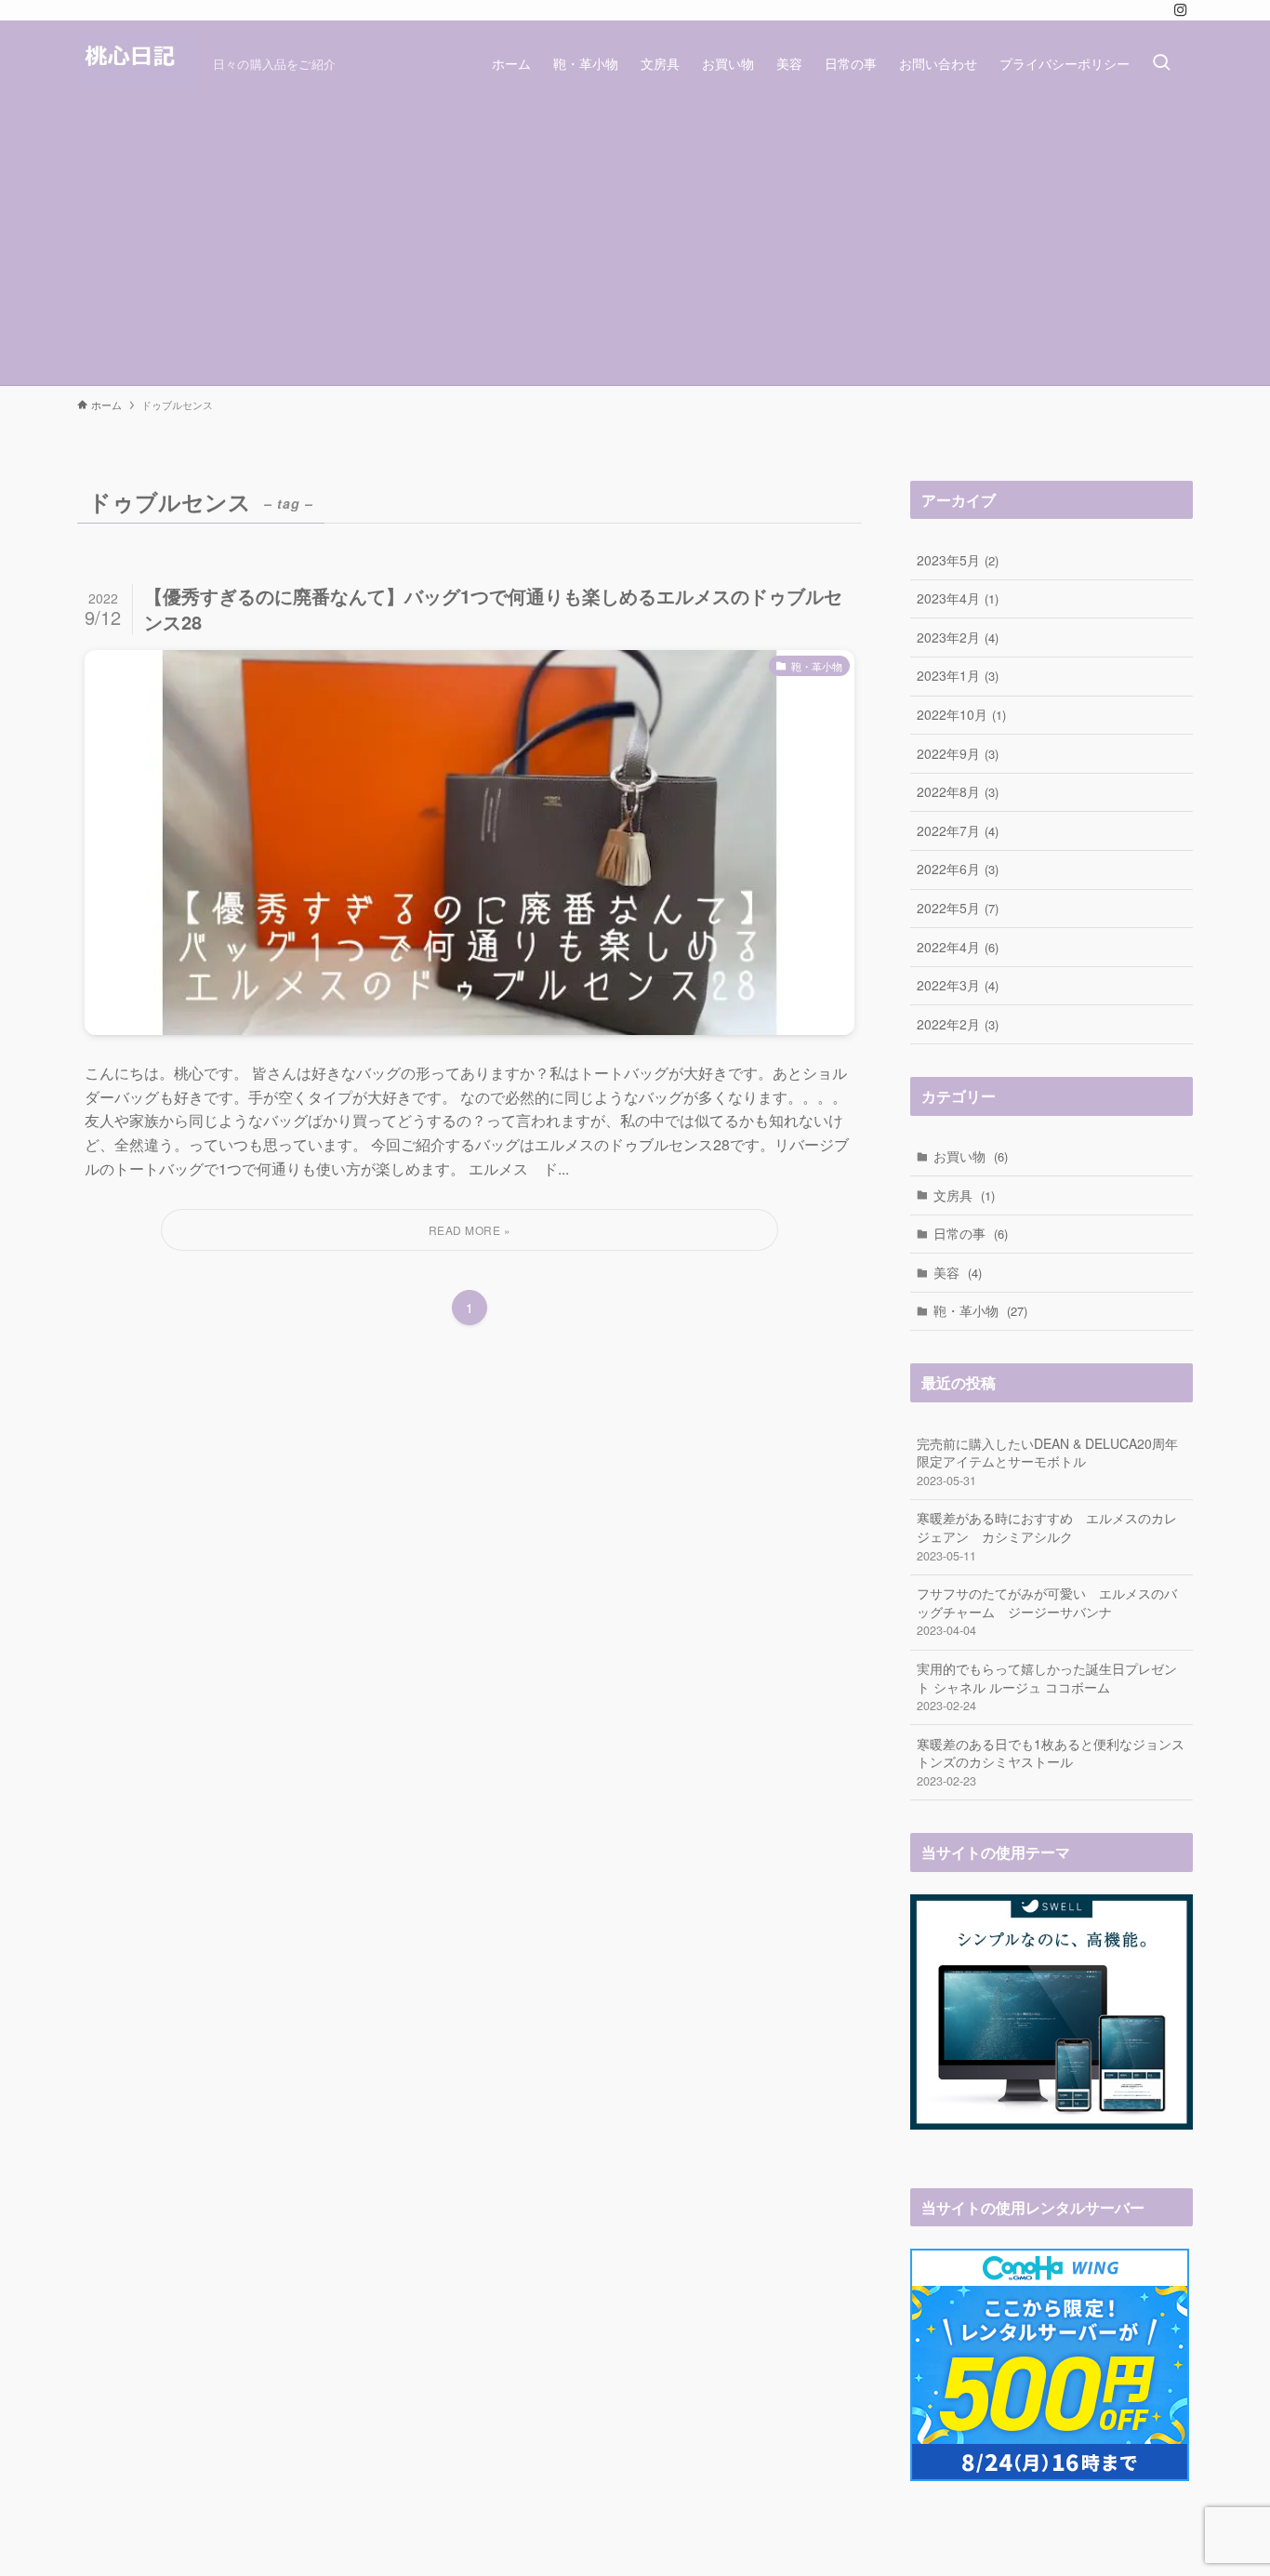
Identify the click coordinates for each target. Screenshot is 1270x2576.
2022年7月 (958, 830)
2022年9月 (958, 753)
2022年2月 (958, 1024)
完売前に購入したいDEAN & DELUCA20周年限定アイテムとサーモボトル (1047, 1461)
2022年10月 (961, 714)
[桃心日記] (138, 63)
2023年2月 (958, 637)
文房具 (964, 1195)
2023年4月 (958, 598)
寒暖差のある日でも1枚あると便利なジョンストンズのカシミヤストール (1051, 1762)
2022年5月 (958, 908)
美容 (958, 1272)
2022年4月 (958, 947)
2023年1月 (958, 675)
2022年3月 (958, 985)
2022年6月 (958, 869)
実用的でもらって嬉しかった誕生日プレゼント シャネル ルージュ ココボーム (1047, 1686)
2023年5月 (958, 560)
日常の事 (971, 1233)
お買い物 (971, 1156)
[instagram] (1181, 10)
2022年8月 (958, 791)
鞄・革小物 (980, 1310)
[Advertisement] (635, 246)
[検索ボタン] (1161, 63)
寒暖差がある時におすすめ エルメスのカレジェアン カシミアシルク (1047, 1536)
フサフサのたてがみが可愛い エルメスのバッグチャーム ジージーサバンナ (1047, 1611)
